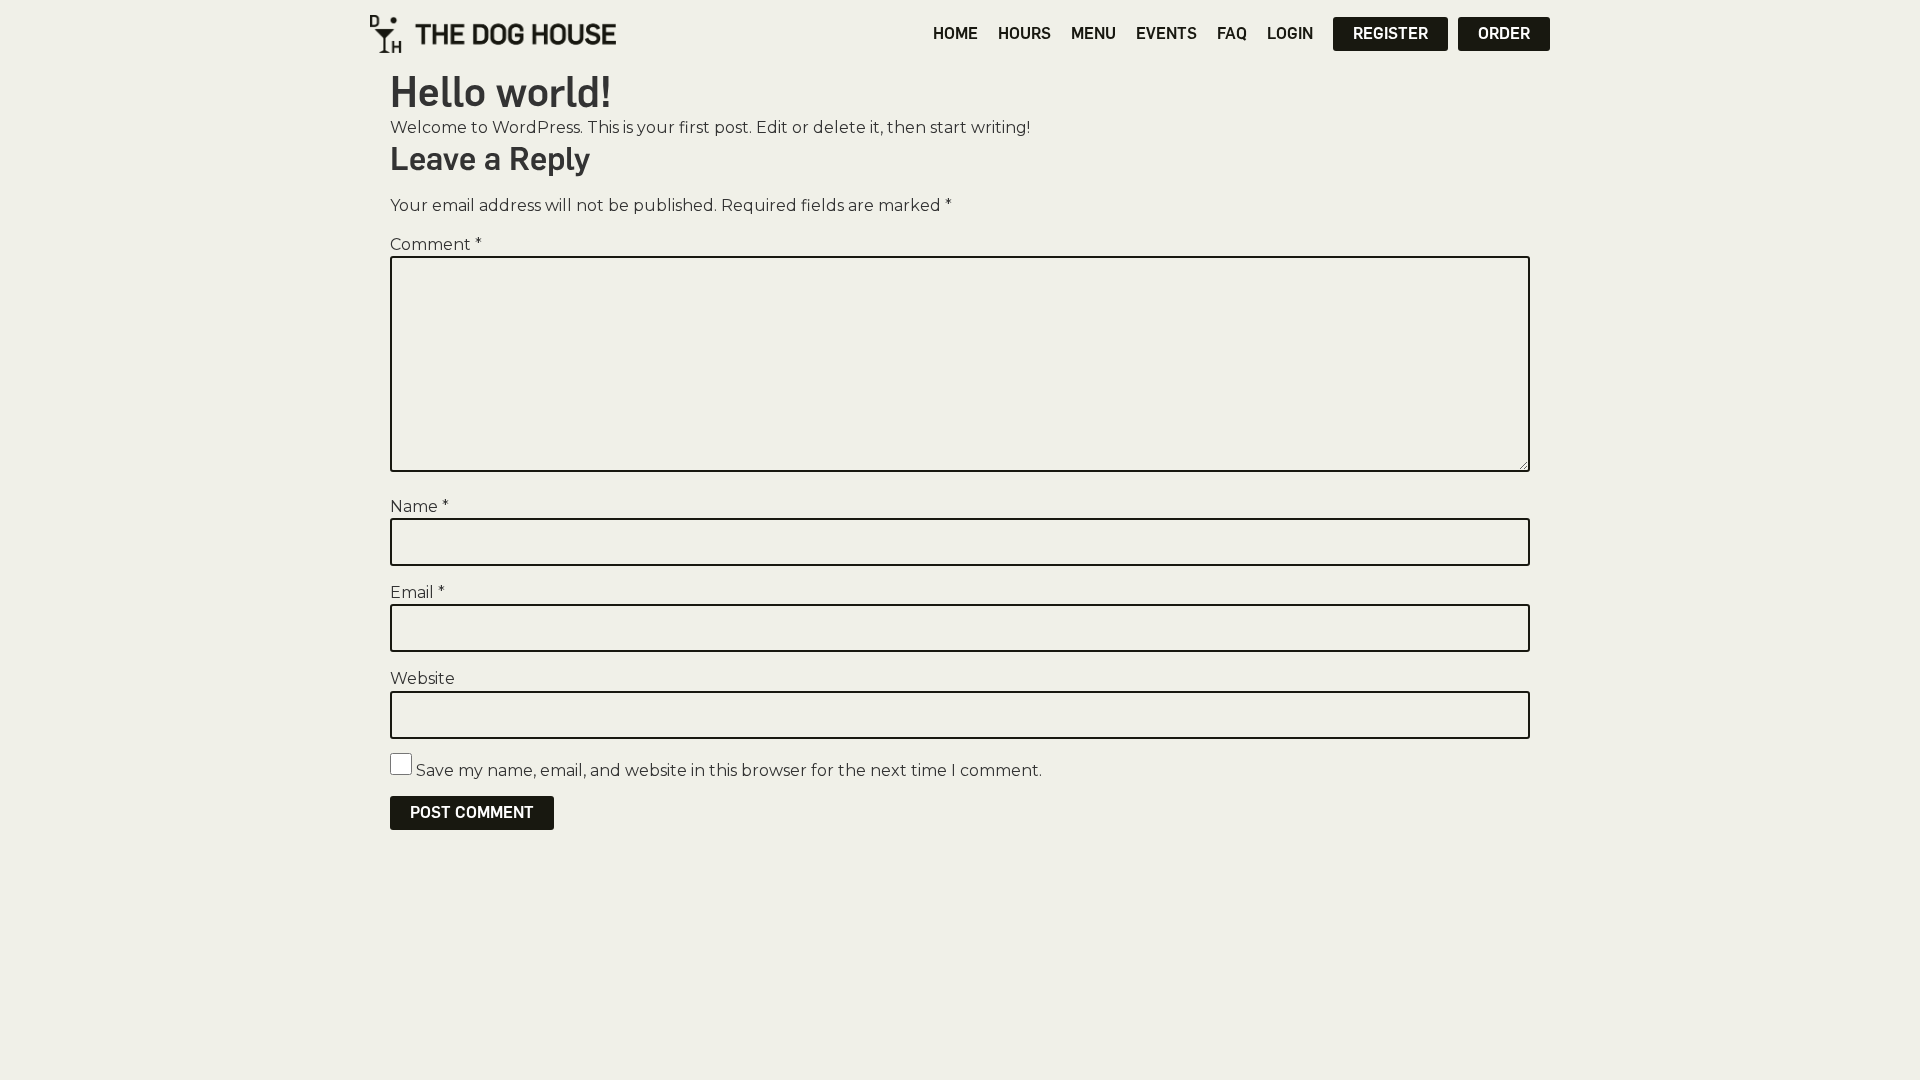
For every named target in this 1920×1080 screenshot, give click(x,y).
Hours (1024, 33)
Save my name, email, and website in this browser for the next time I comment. (729, 771)
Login (1290, 33)
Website (422, 679)
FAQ (1232, 33)
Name (419, 507)
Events (1166, 33)
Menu (1093, 33)
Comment (436, 245)
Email (417, 593)
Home (955, 33)
